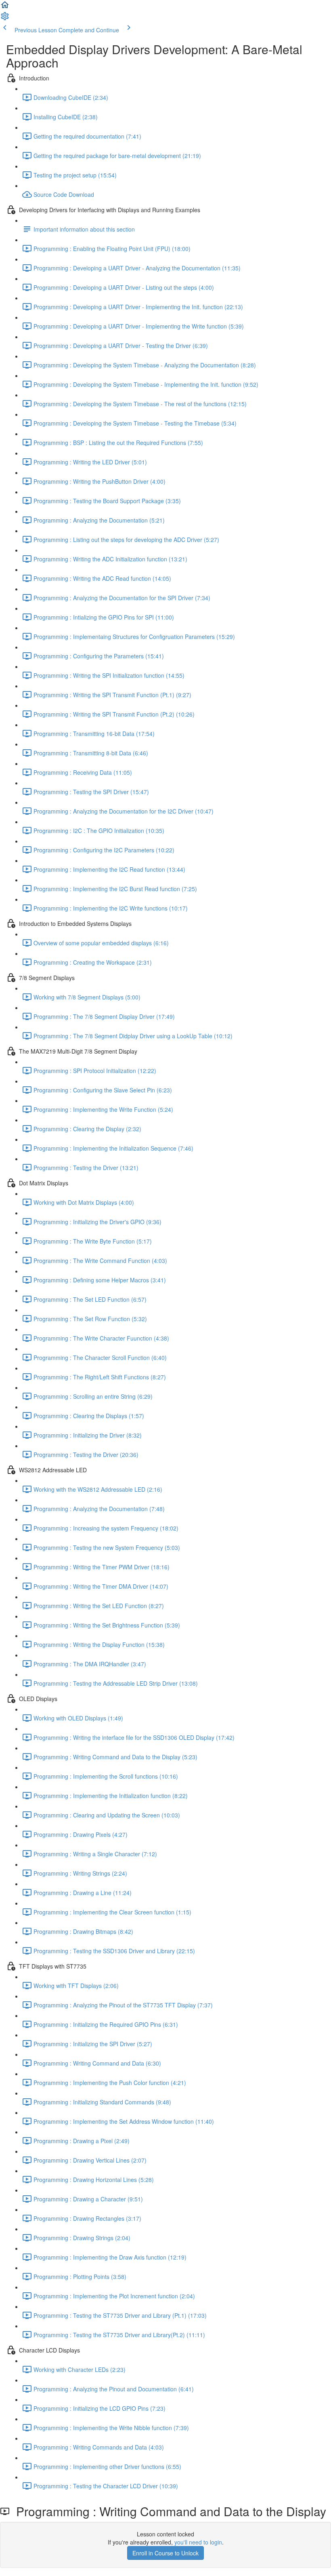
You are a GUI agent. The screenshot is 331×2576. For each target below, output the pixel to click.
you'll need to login (198, 2542)
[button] (5, 7)
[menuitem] (5, 19)
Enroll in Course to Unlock (165, 2553)
